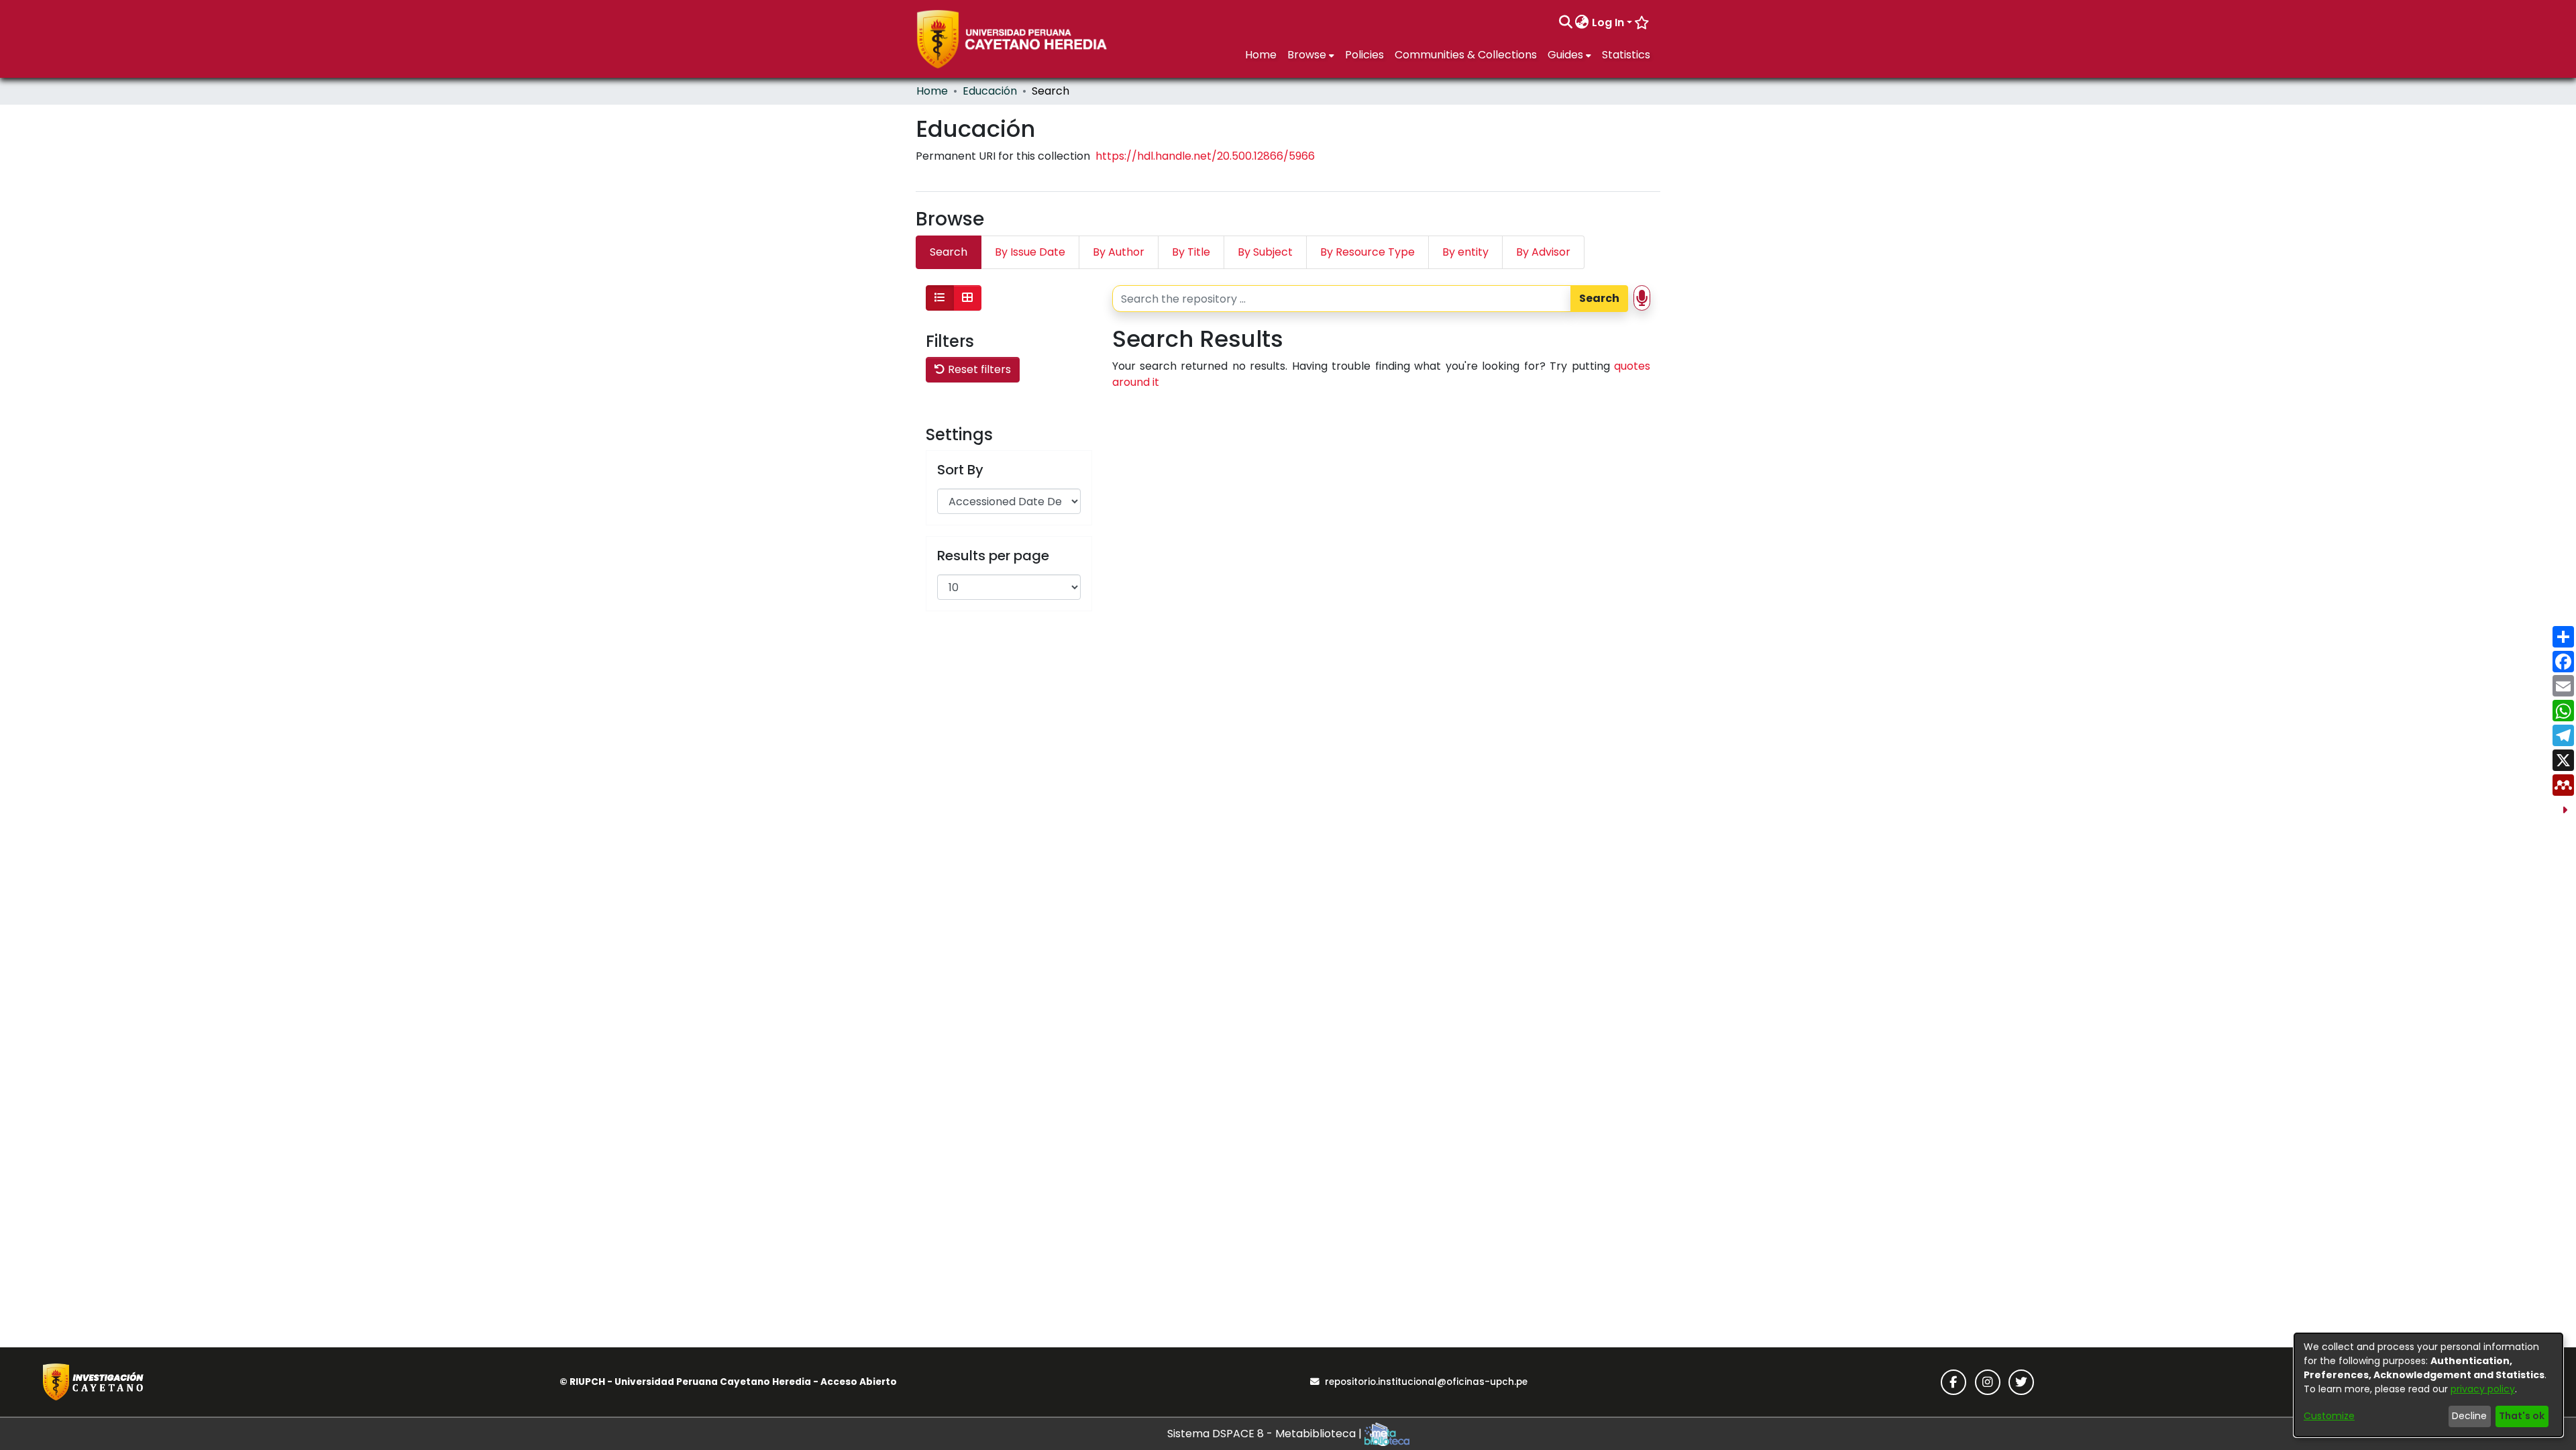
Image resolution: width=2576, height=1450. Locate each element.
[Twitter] (2021, 1382)
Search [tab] (949, 252)
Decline (2469, 1416)
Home (932, 91)
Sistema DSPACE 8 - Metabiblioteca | (1266, 1434)
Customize (2329, 1416)
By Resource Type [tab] (1367, 252)
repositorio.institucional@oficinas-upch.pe (1426, 1382)
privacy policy (2483, 1389)
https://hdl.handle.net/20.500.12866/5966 (1205, 156)
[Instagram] (1988, 1382)
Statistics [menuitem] (1626, 55)
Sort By (960, 470)
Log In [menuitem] (1608, 22)
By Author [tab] (1119, 252)
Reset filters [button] (978, 369)
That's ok (2522, 1416)
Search (1599, 298)
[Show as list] (940, 298)
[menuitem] (1582, 23)
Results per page (993, 556)
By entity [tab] (1465, 252)
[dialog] (2428, 1385)
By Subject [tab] (1265, 252)
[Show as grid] (967, 298)
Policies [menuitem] (1364, 55)
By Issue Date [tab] (1030, 252)
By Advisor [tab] (1543, 252)
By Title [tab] (1191, 252)
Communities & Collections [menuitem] (1466, 55)
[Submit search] (1565, 23)
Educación (990, 91)
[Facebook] (1953, 1382)
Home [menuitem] (1261, 55)
